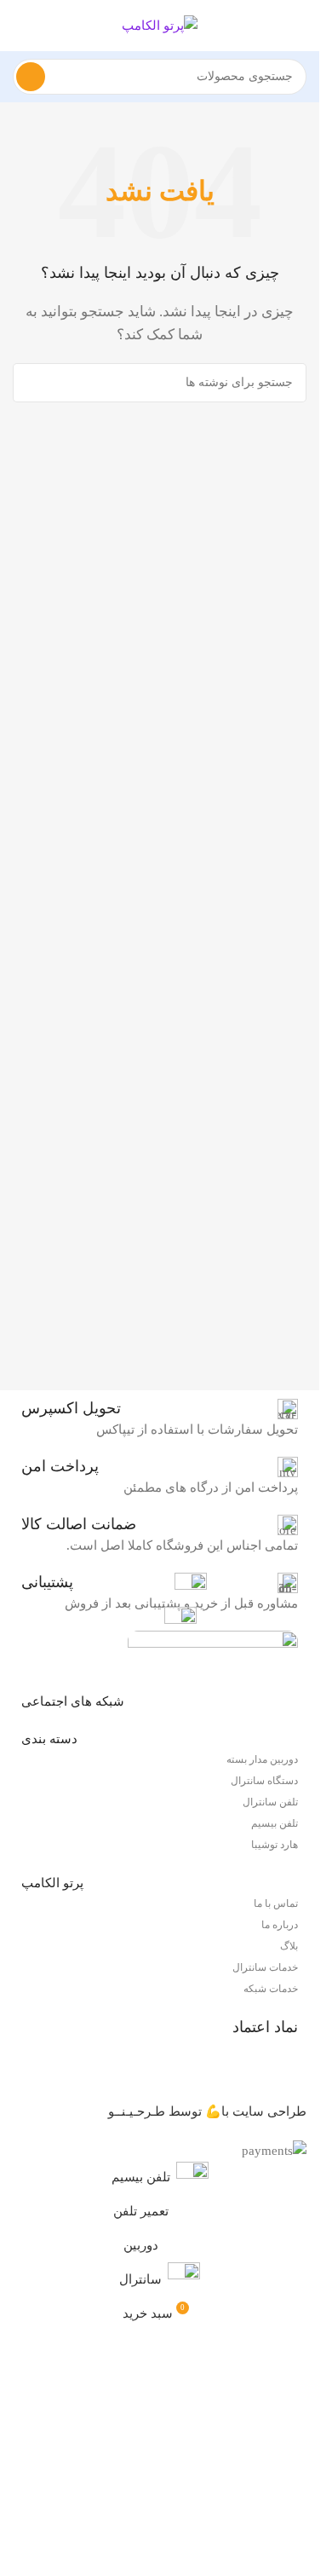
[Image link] (213, 1651)
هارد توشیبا (275, 1845)
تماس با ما (276, 1903)
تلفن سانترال (270, 1802)
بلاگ (289, 1946)
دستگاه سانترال (264, 1781)
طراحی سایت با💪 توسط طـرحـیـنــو (207, 2111)
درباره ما (280, 1925)
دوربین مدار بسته (262, 1759)
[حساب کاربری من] (20, 26)
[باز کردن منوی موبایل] (300, 26)
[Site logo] (160, 24)
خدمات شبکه (271, 1989)
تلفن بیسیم (275, 1823)
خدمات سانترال (265, 1967)
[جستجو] (31, 77)
